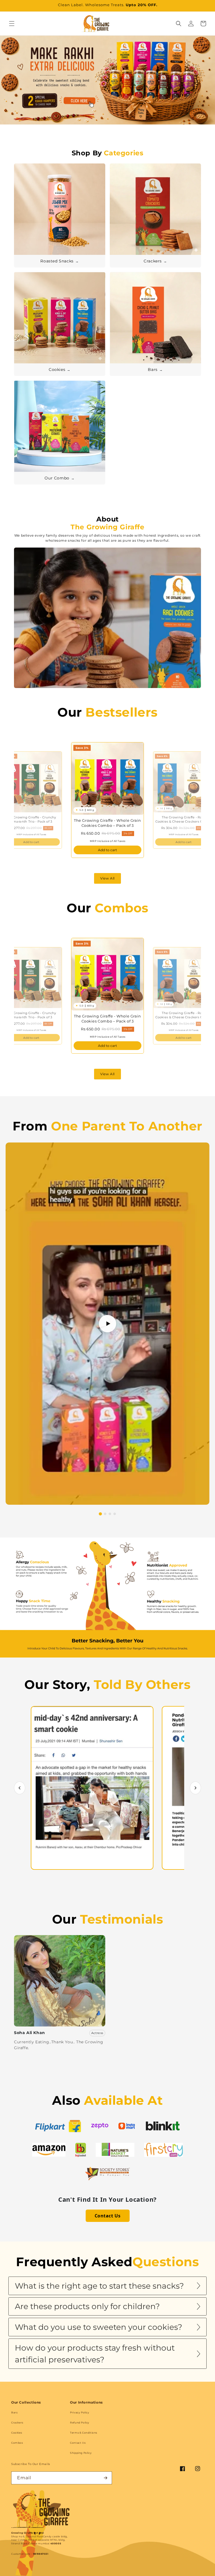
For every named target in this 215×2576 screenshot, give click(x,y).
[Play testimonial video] (107, 1324)
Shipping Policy (81, 2453)
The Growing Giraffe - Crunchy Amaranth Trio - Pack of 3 (31, 819)
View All (107, 878)
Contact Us (108, 2216)
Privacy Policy (80, 2412)
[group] (107, 88)
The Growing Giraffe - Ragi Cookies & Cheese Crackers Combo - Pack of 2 (184, 819)
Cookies (17, 2433)
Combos (17, 2443)
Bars (14, 2412)
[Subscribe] (106, 2478)
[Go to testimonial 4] (115, 1514)
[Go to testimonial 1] (100, 1514)
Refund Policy (80, 2422)
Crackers (17, 2422)
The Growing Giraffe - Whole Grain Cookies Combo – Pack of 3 (107, 823)
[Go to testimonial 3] (110, 1514)
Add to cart (31, 842)
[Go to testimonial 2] (105, 1514)
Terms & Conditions (84, 2433)
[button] (12, 24)
